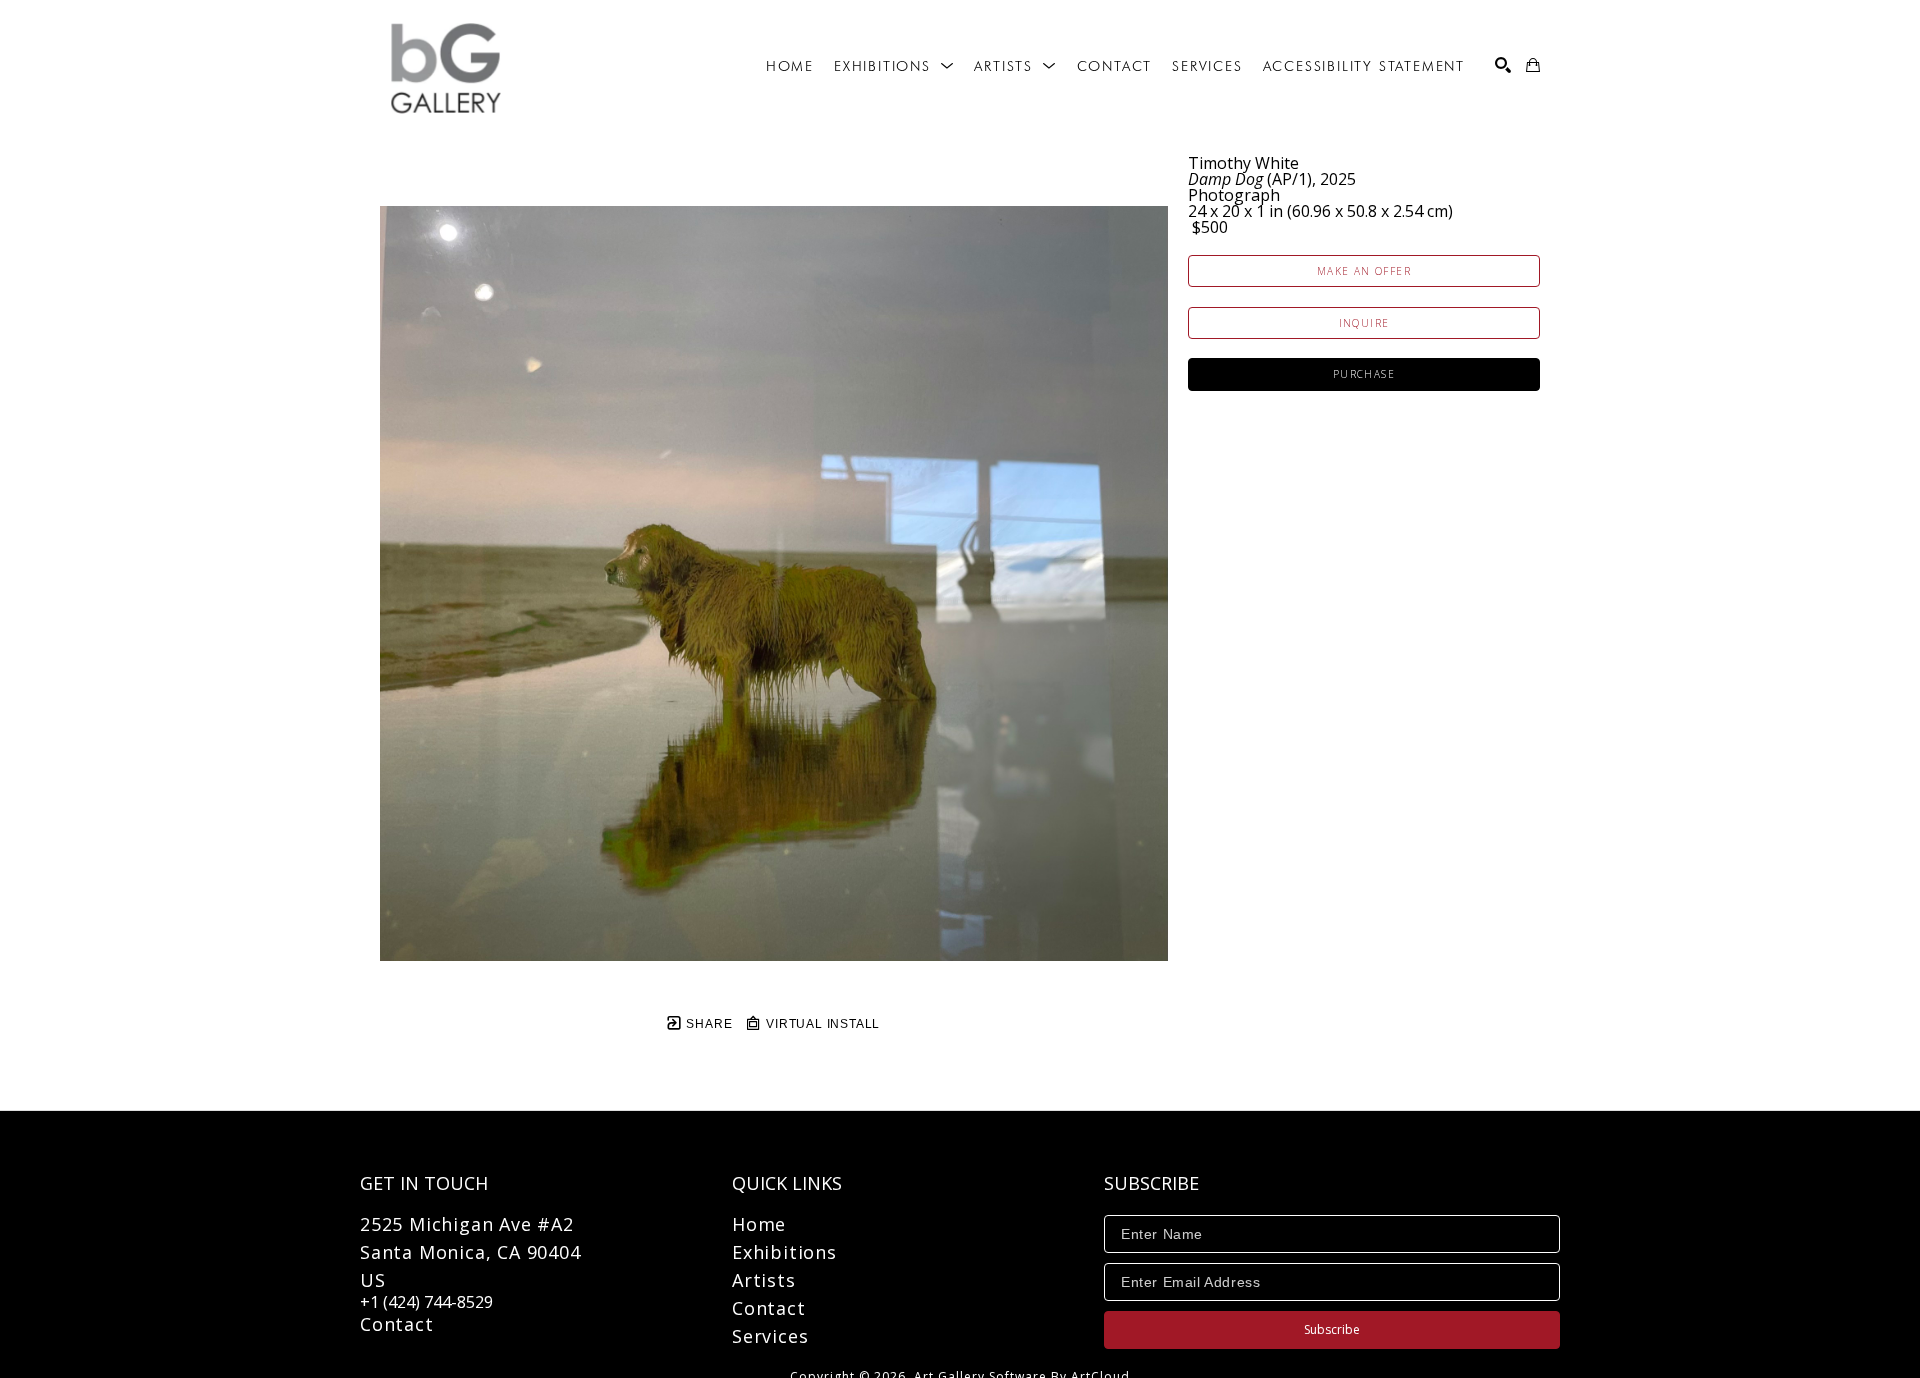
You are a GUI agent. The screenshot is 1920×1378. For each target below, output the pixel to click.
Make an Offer (1364, 271)
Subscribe (1332, 1329)
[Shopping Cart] (1533, 65)
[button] (894, 66)
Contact (397, 1324)
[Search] (1503, 65)
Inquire (1364, 323)
